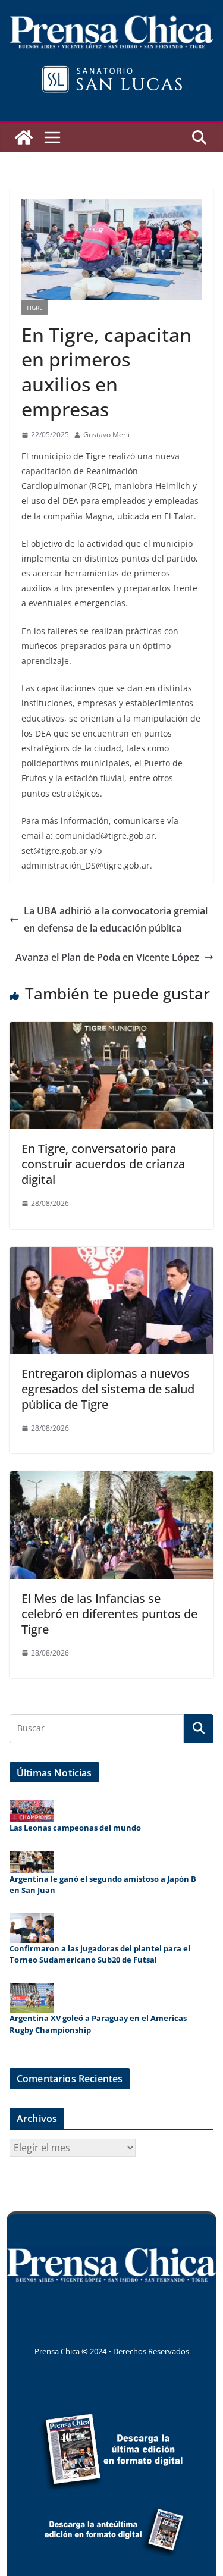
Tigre (34, 308)
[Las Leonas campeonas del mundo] (32, 1811)
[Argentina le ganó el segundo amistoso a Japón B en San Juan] (32, 1862)
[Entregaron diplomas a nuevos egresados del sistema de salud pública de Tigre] (111, 1255)
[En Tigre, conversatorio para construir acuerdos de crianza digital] (111, 1030)
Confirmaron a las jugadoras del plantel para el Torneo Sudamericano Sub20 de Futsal (100, 1954)
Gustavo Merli (106, 435)
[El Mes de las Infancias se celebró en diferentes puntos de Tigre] (111, 1480)
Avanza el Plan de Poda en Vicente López (107, 957)
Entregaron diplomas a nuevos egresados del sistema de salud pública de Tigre (108, 1389)
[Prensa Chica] (24, 137)
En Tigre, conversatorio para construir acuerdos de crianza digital (103, 1164)
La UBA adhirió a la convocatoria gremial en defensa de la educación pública (116, 919)
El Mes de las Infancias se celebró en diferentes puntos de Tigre (109, 1614)
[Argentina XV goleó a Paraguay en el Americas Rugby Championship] (32, 1998)
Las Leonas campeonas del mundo (75, 1828)
